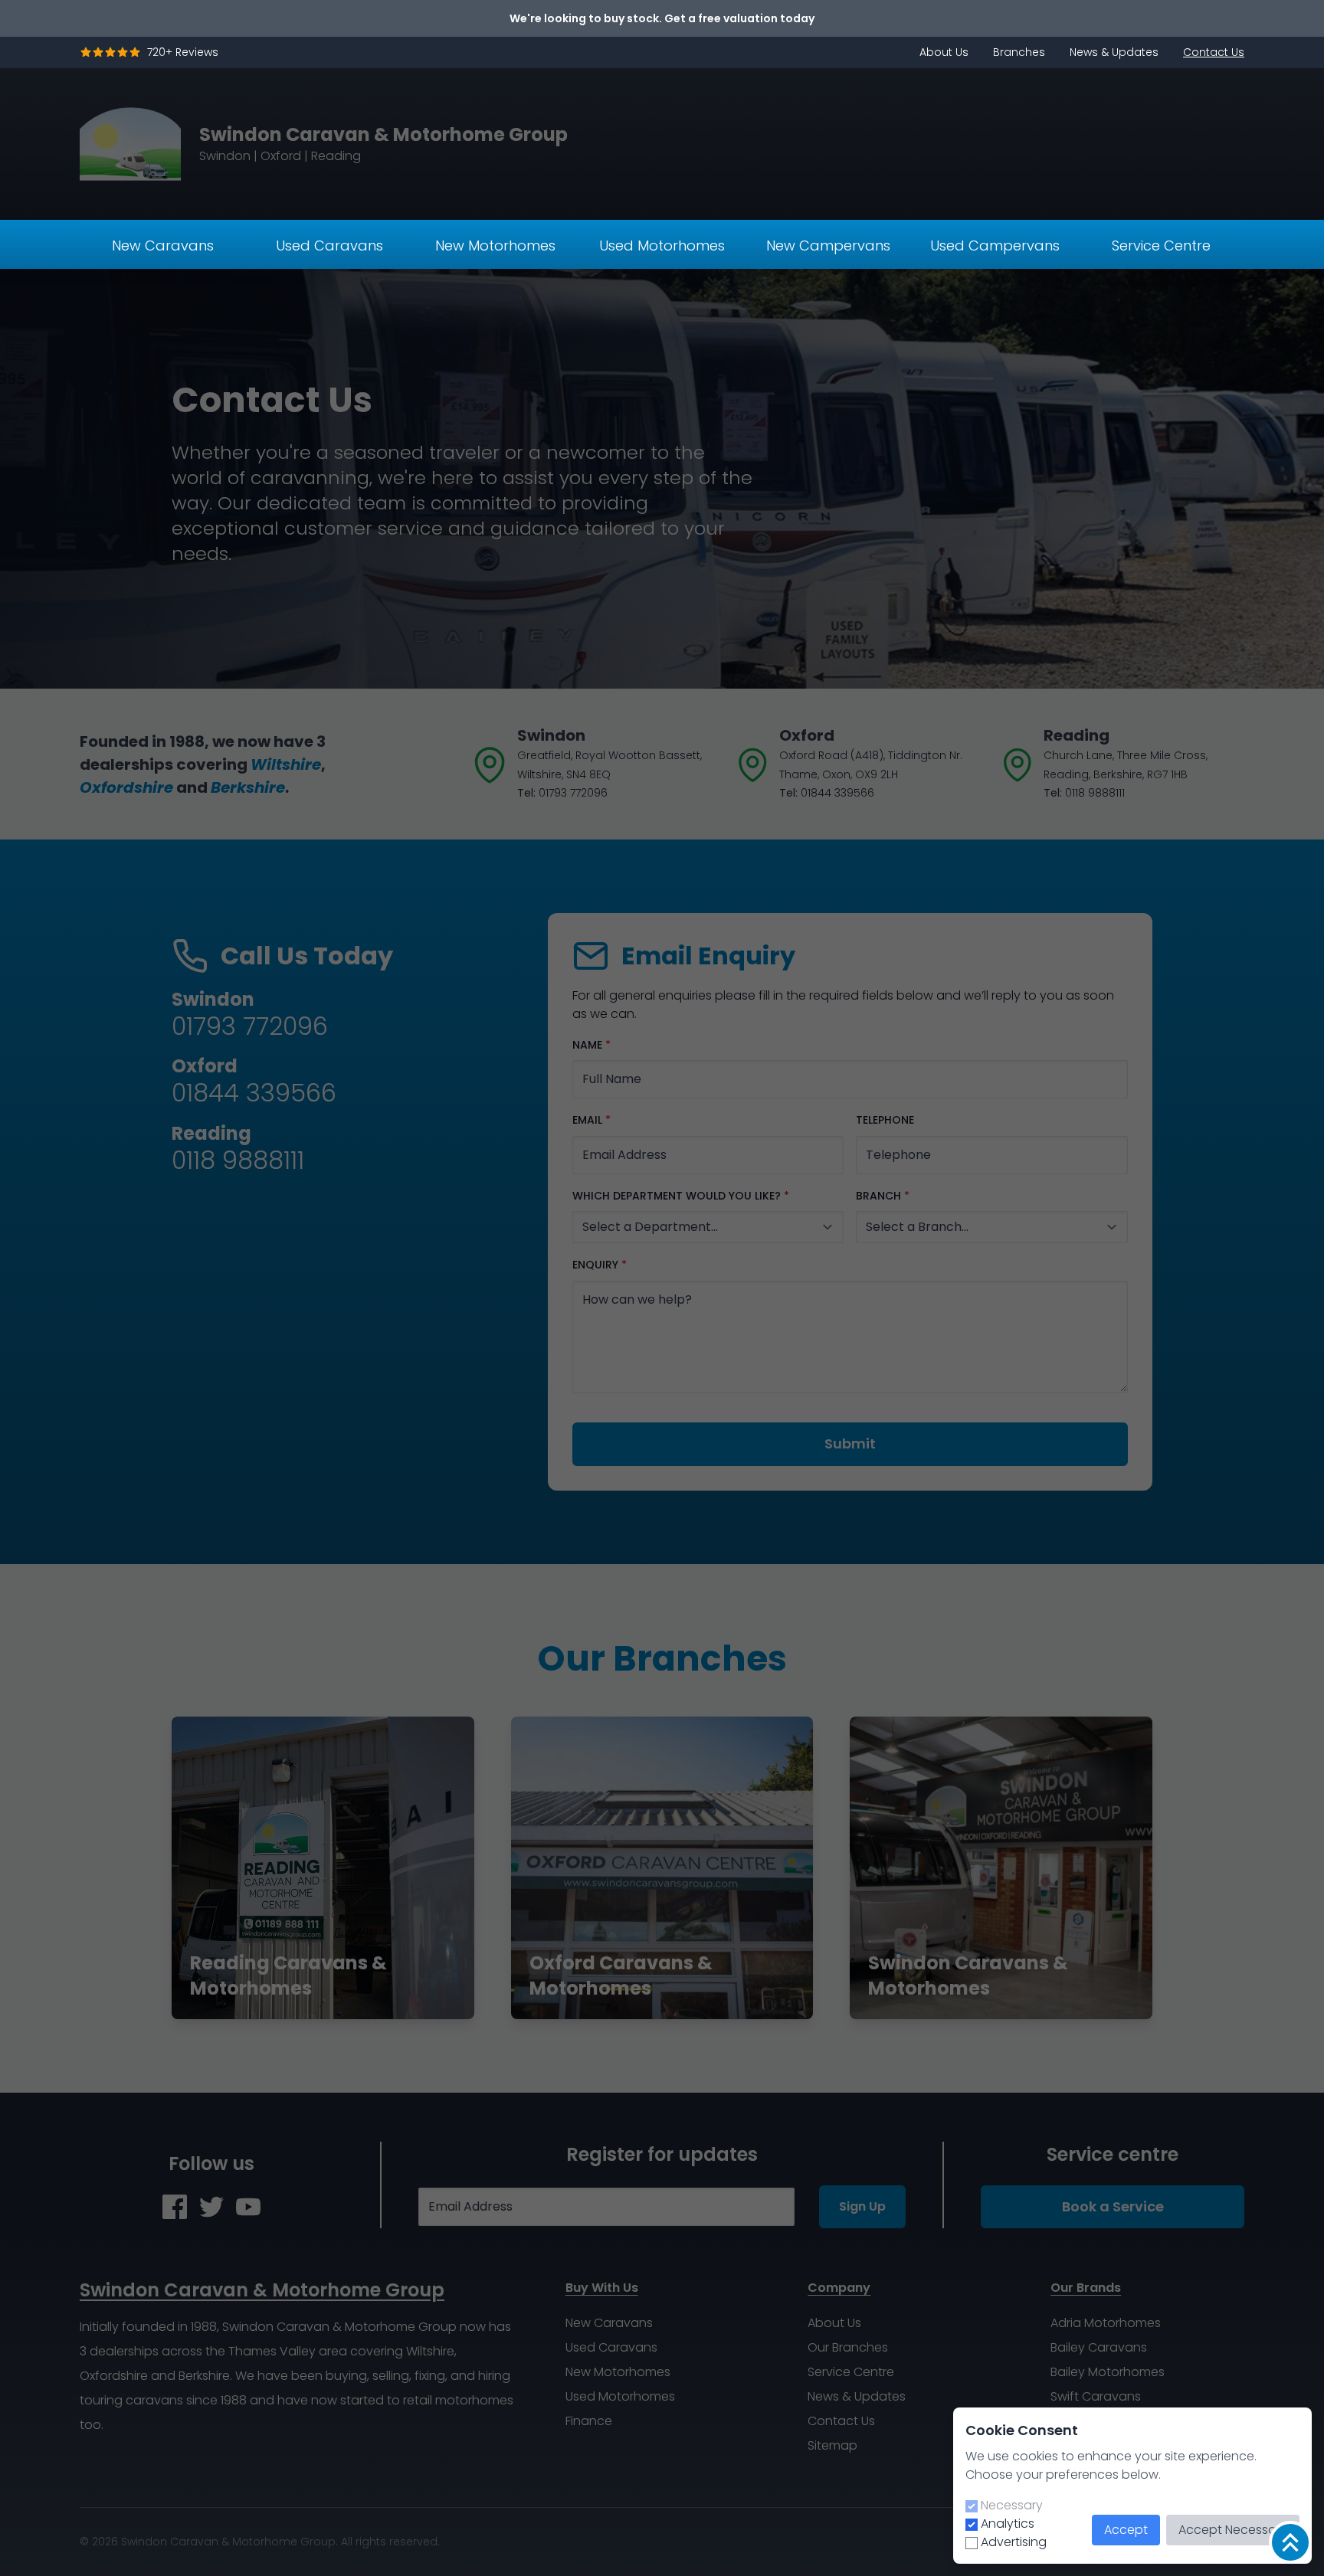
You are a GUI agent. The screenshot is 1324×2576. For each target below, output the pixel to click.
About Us (944, 52)
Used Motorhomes (662, 245)
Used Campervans (995, 245)
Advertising (1014, 2542)
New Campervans (828, 245)
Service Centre (1161, 245)
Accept (1126, 2530)
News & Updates (1114, 52)
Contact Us (1214, 52)
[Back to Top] (1290, 2542)
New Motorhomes (495, 245)
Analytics (1008, 2524)
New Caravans (163, 245)
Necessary (1012, 2505)
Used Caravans (329, 245)
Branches (1019, 52)
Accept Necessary (1233, 2530)
